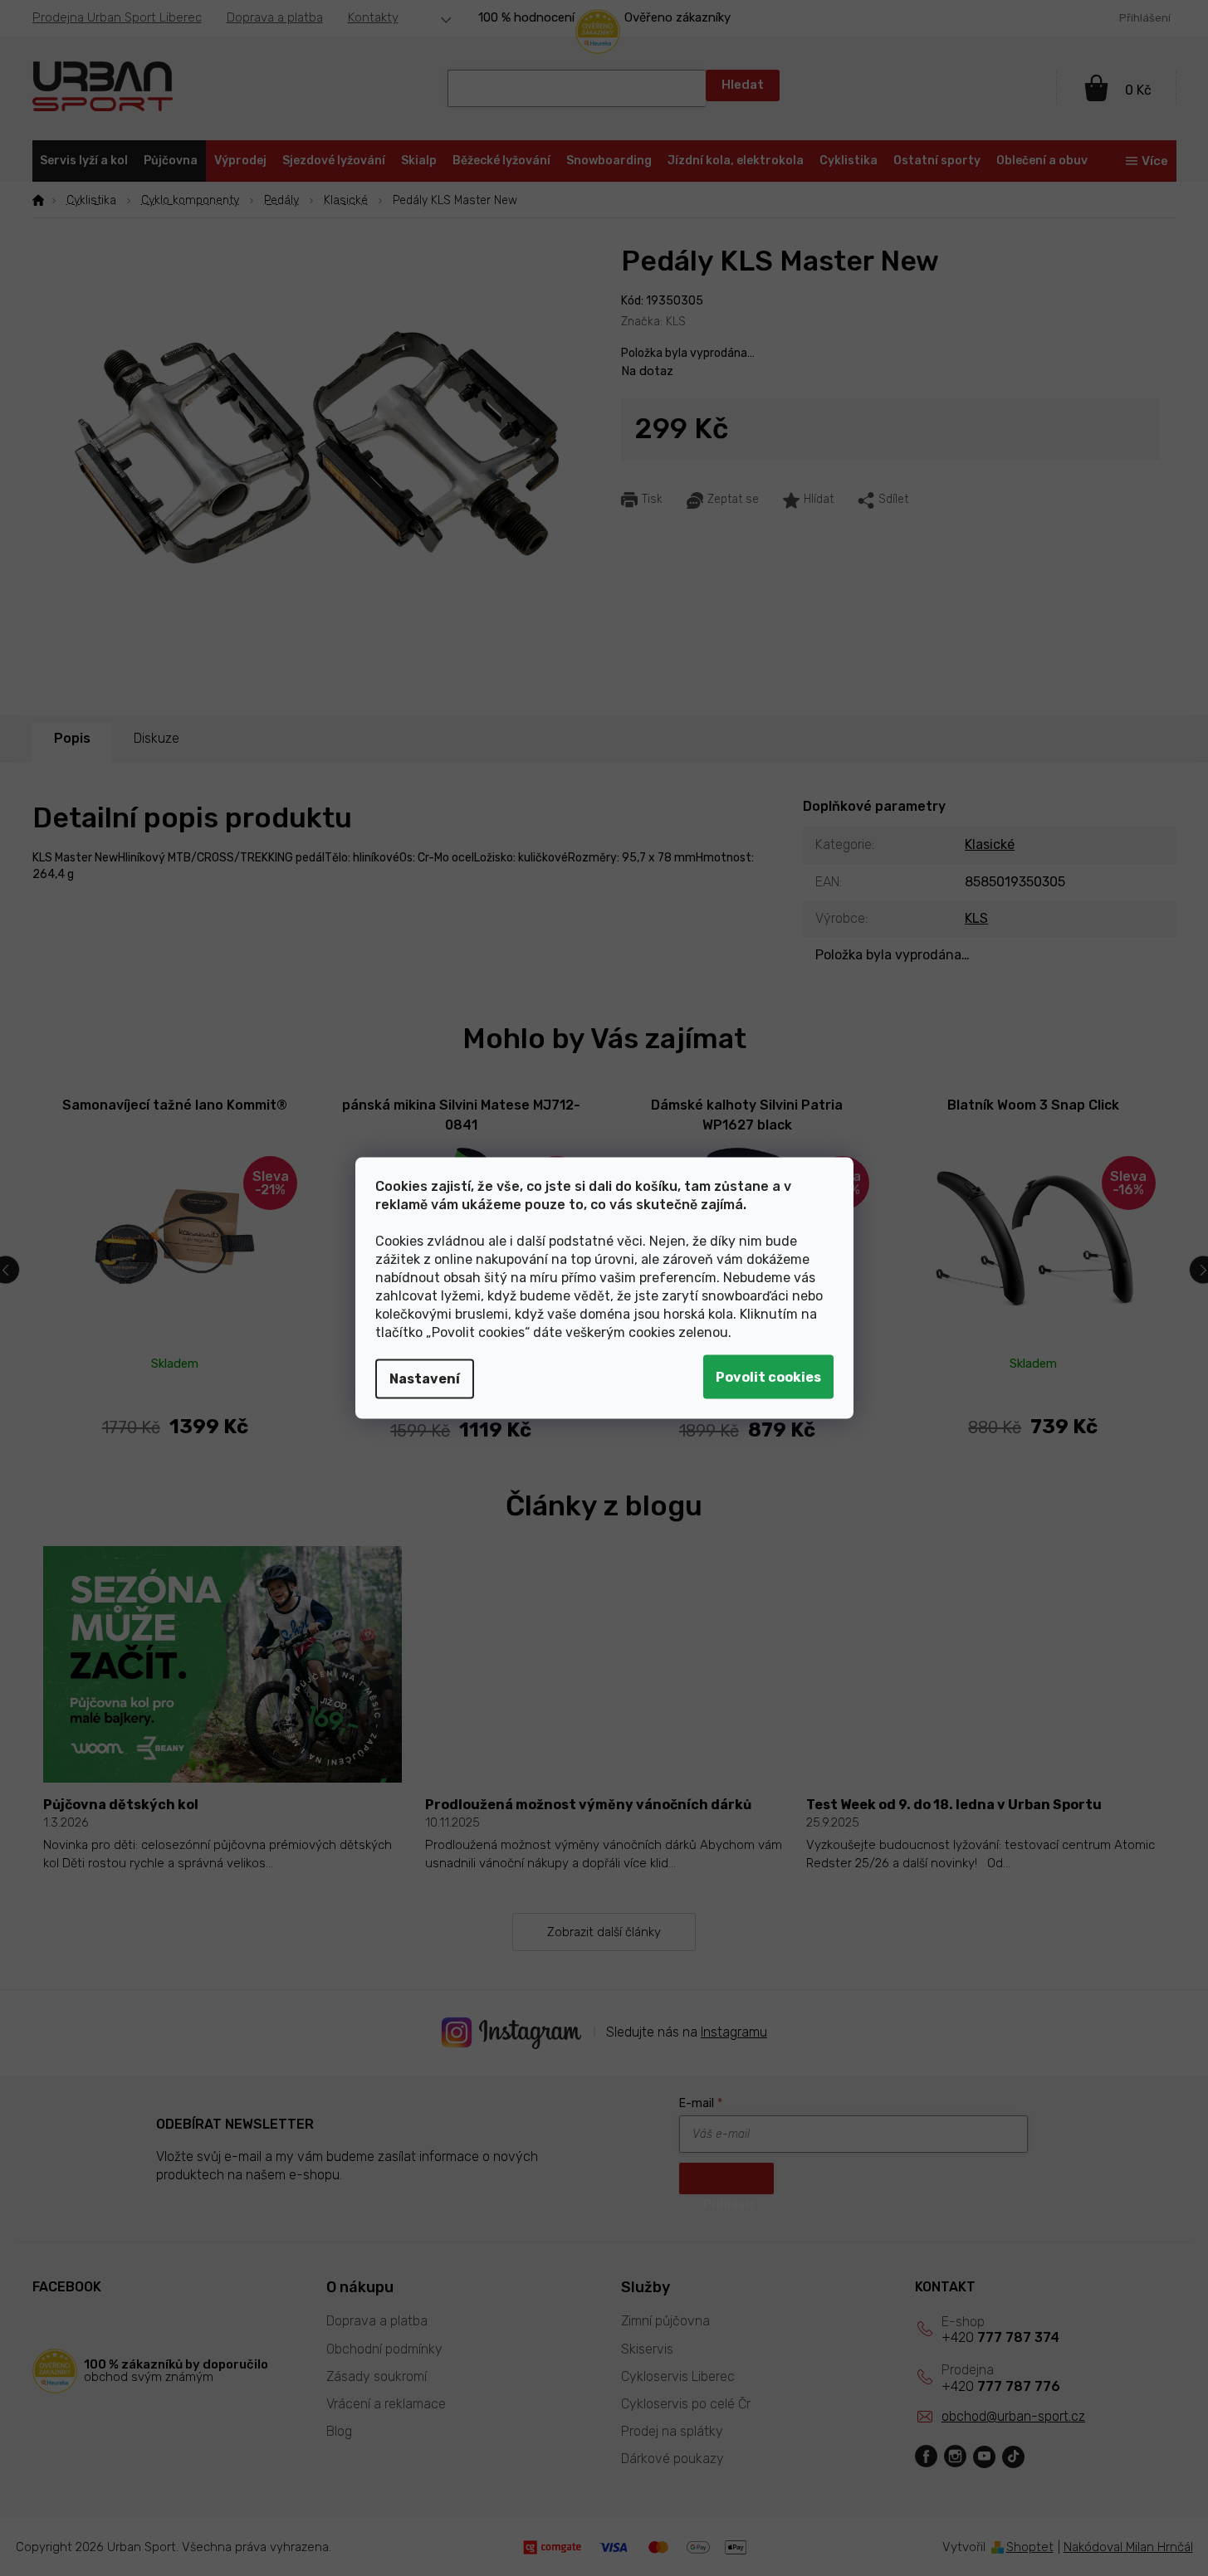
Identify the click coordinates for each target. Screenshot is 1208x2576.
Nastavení (425, 1379)
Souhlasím (768, 1377)
